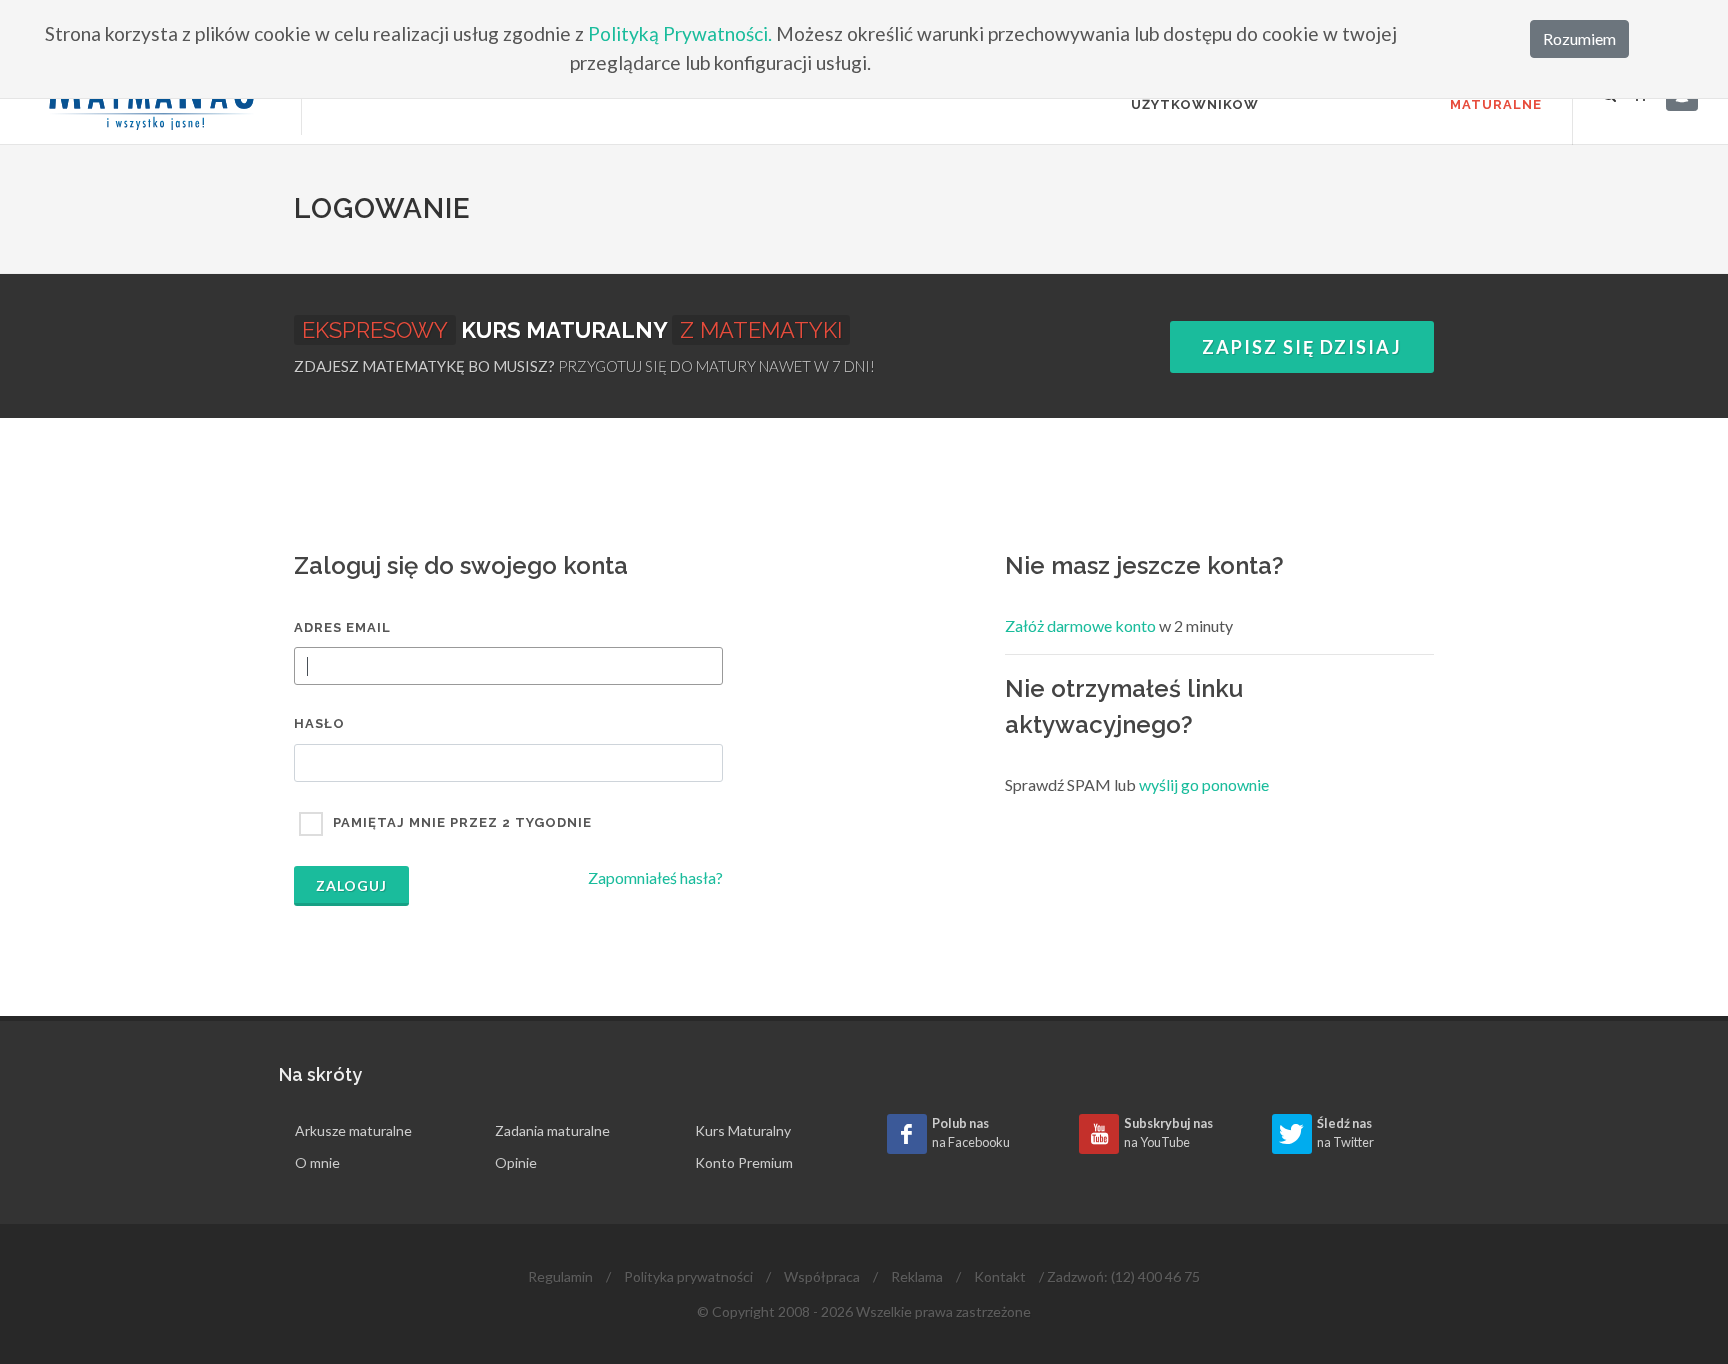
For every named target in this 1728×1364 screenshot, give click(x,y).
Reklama (917, 1276)
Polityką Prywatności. (680, 33)
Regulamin (560, 1276)
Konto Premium (744, 1162)
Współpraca (822, 1276)
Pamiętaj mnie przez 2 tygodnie (462, 822)
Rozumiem (1579, 38)
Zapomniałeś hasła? (655, 877)
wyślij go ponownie (1204, 784)
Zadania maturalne (552, 1130)
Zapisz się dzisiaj (1302, 347)
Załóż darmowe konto (1080, 625)
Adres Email (342, 627)
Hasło (319, 723)
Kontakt (1000, 1276)
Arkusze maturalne (353, 1130)
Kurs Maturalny (743, 1130)
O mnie (317, 1162)
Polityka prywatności (688, 1276)
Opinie (516, 1162)
